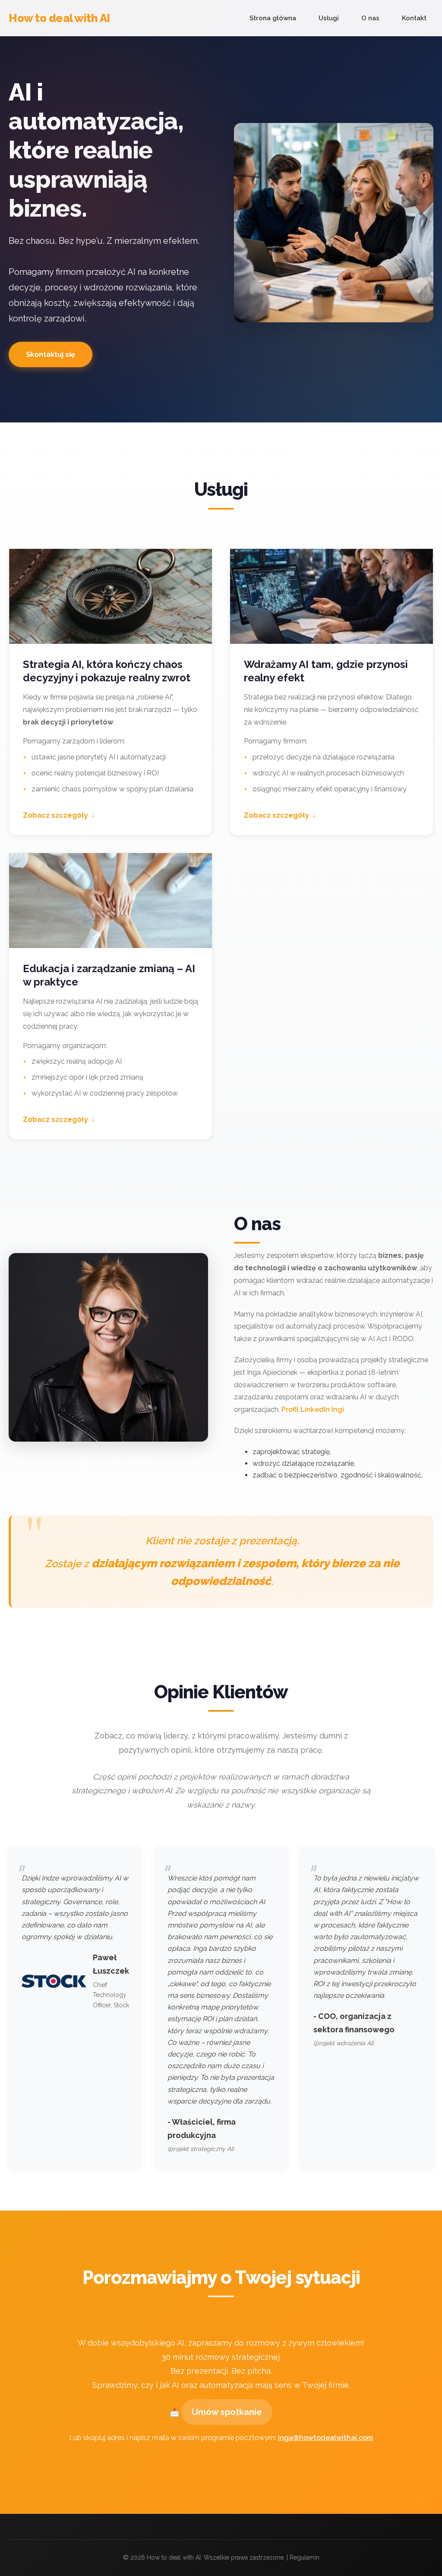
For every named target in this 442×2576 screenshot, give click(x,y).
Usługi (329, 18)
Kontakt (414, 18)
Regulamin (305, 2557)
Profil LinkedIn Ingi (313, 1409)
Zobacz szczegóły (55, 815)
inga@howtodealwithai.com (325, 2438)
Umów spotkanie (227, 2412)
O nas (370, 18)
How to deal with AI (59, 18)
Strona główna (273, 18)
